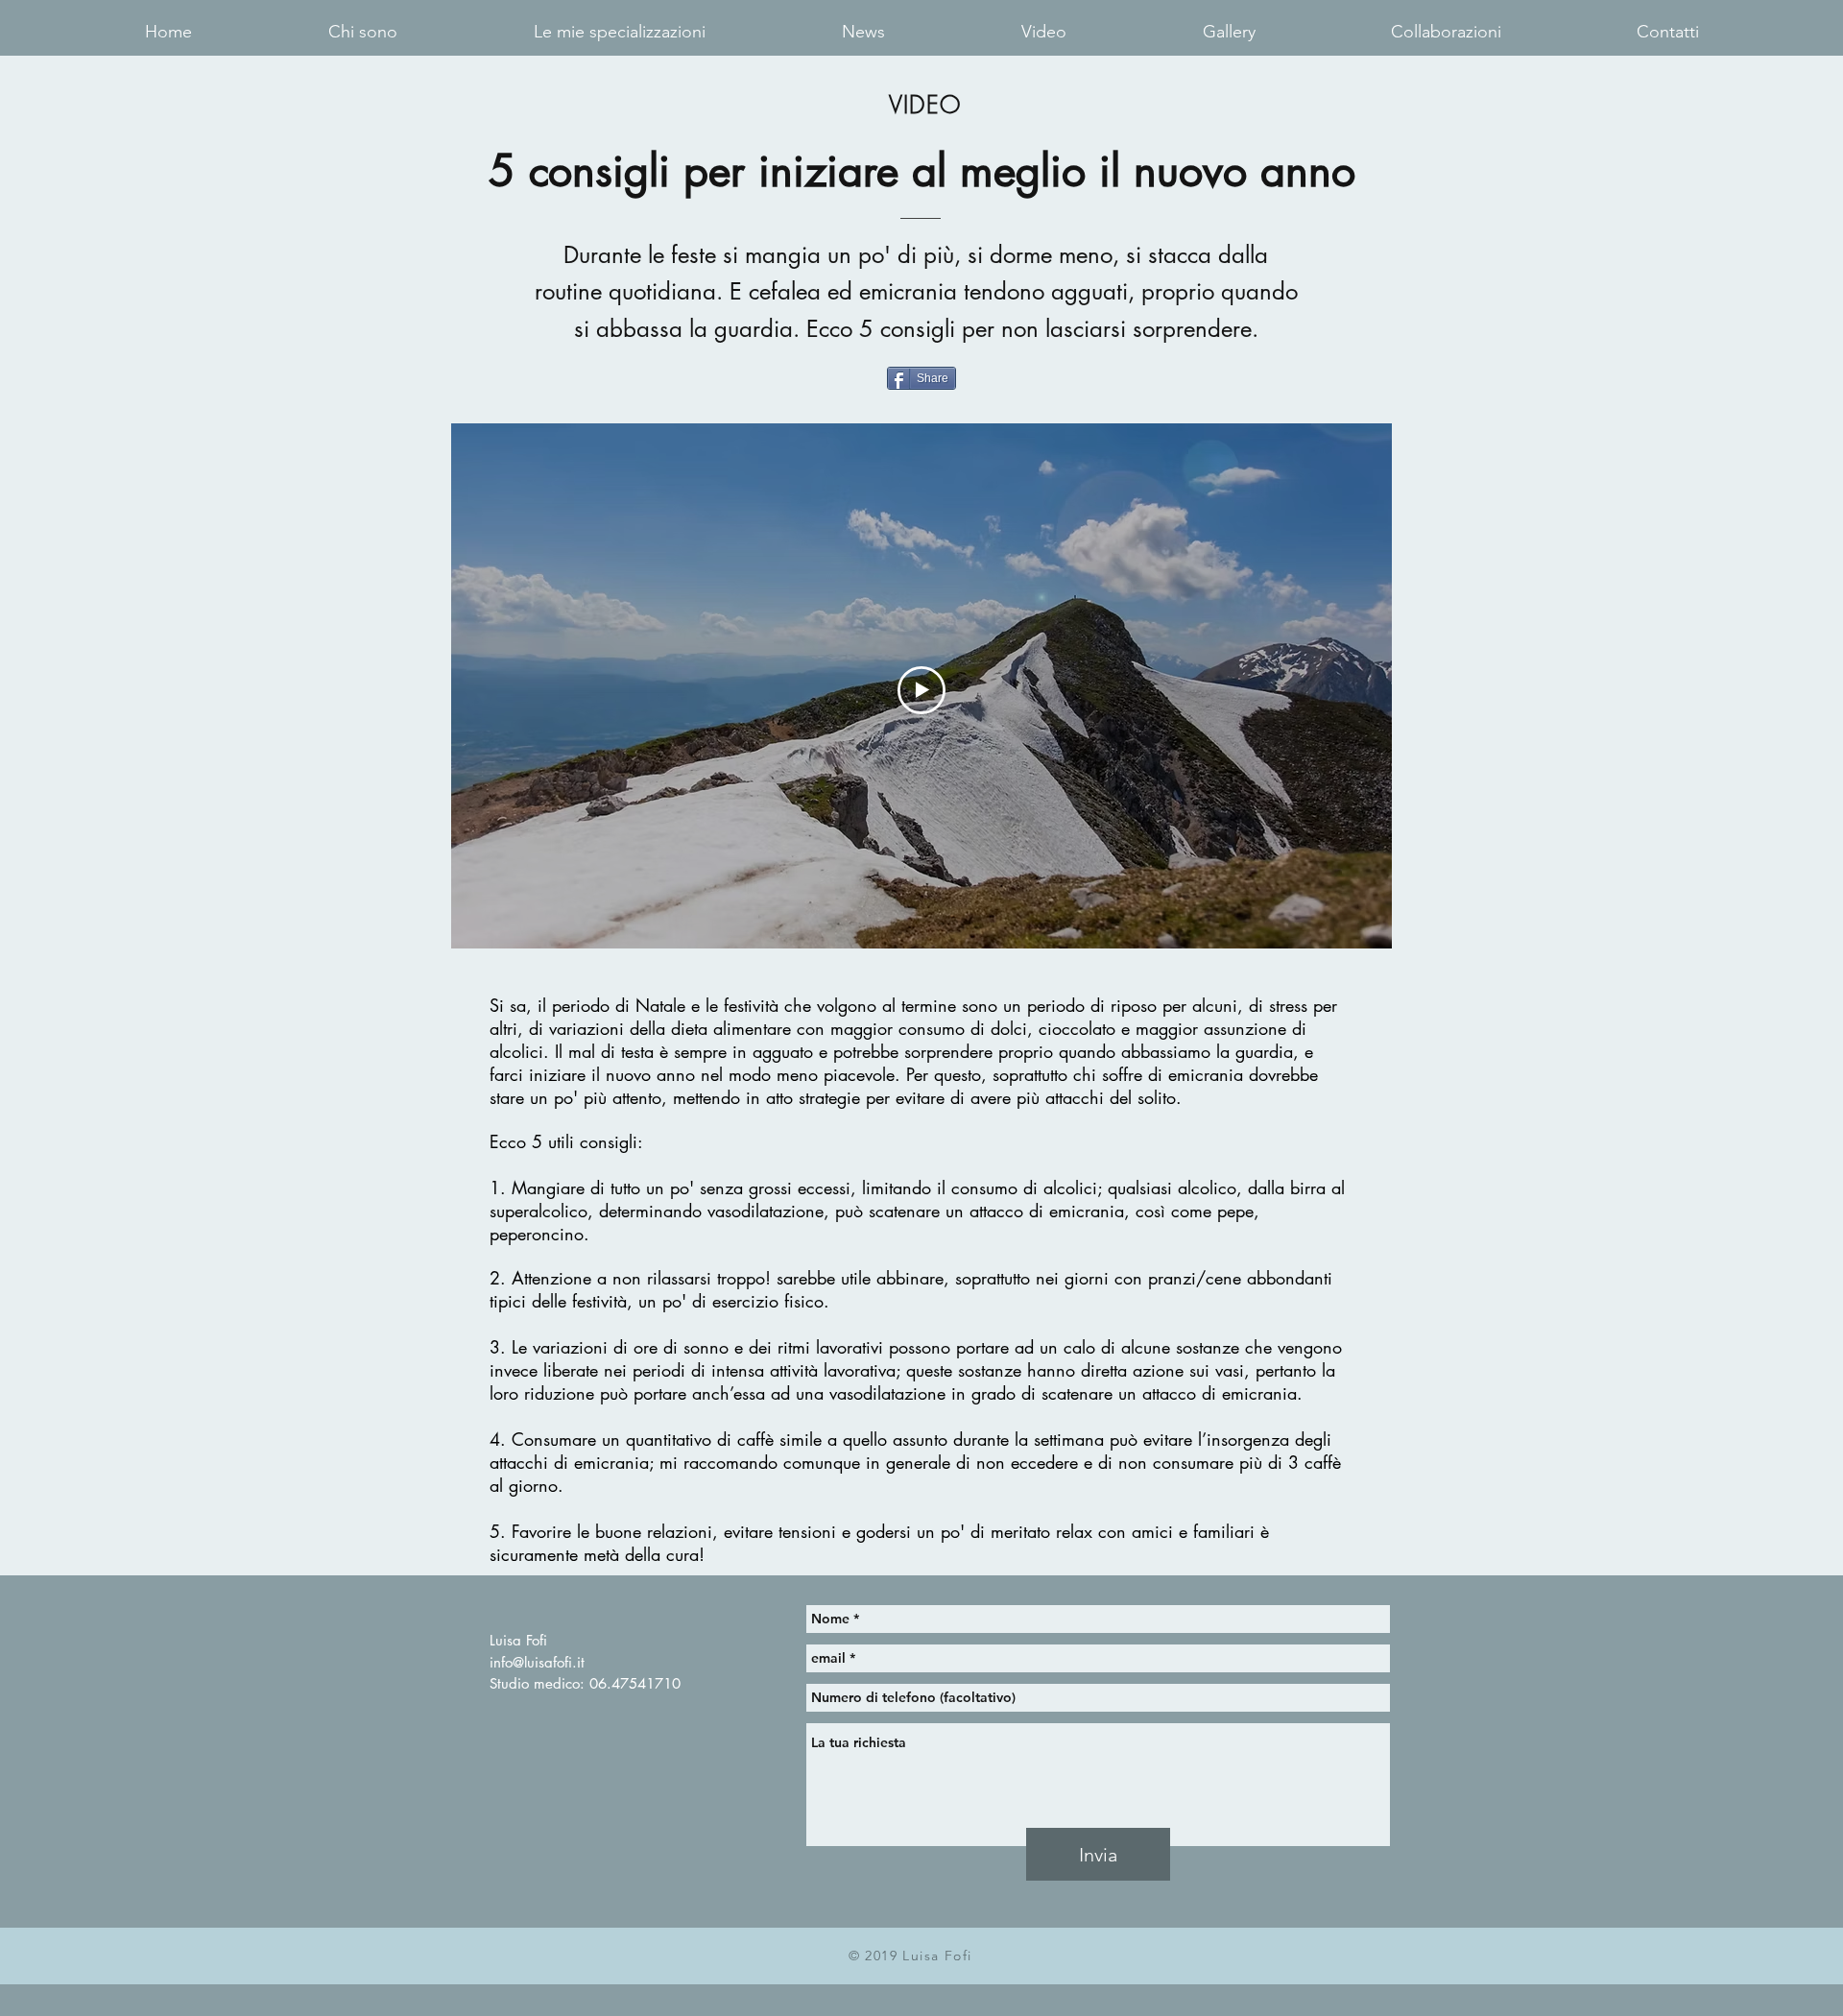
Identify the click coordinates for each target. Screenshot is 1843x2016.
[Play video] (921, 690)
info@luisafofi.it (537, 1662)
